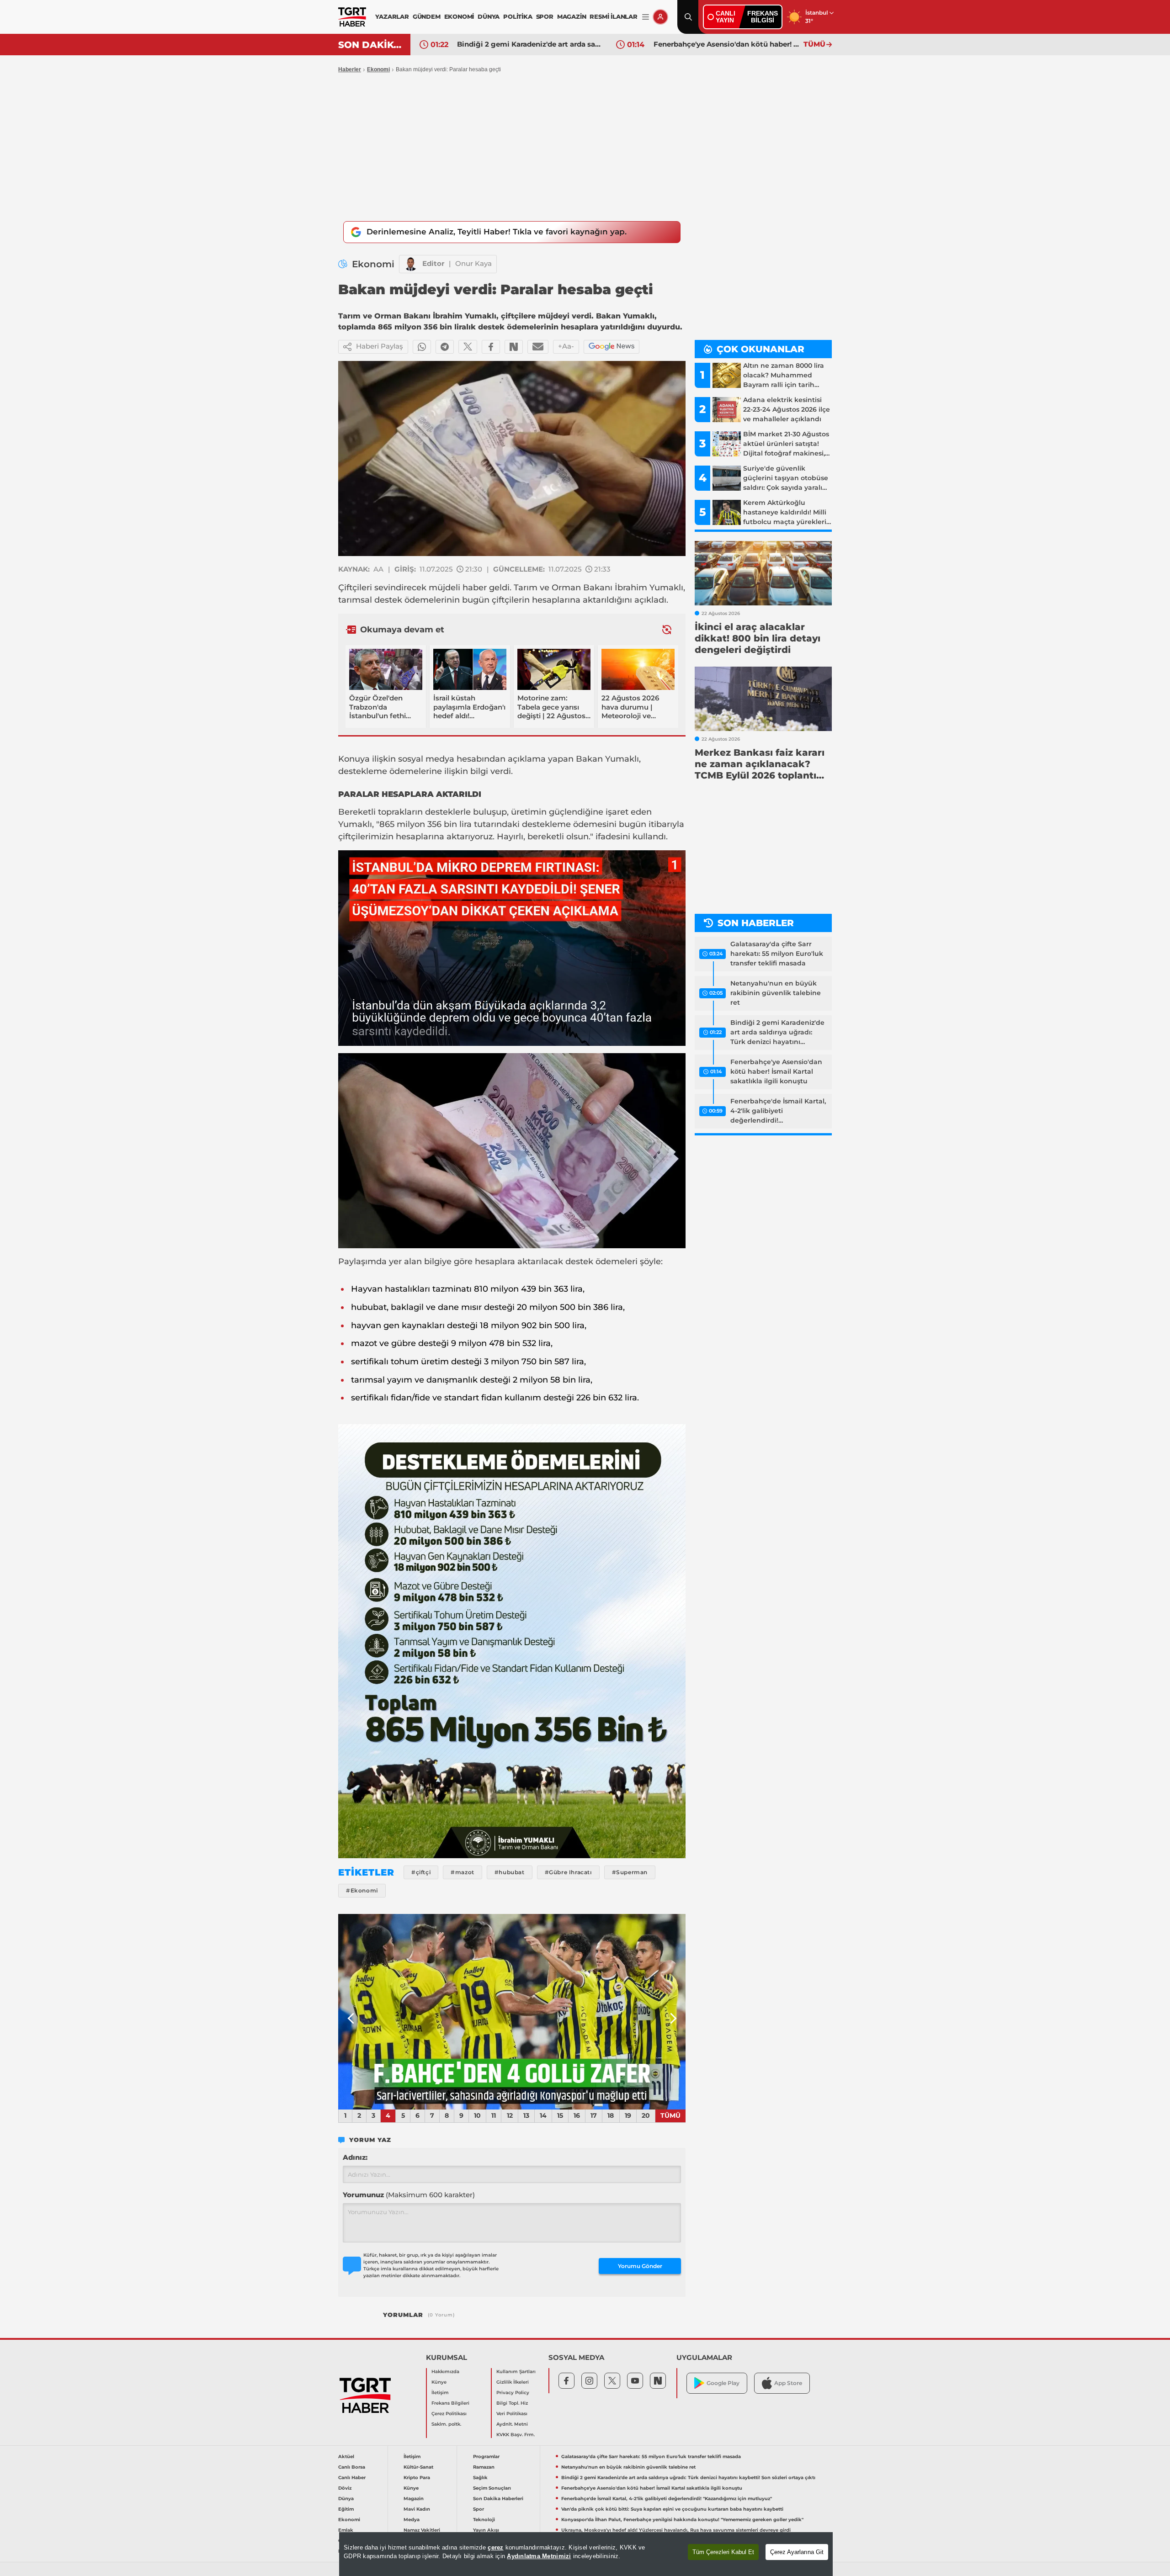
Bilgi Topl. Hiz (512, 2403)
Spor (479, 2509)
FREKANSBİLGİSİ (763, 17)
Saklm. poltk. (446, 2424)
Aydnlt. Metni (512, 2424)
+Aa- (566, 346)
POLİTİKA (518, 16)
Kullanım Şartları (516, 2372)
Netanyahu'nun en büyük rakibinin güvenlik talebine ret (776, 993)
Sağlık (480, 2478)
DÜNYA (489, 16)
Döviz (345, 2488)
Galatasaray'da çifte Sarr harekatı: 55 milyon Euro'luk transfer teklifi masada (777, 954)
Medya (412, 2520)
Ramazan (484, 2467)
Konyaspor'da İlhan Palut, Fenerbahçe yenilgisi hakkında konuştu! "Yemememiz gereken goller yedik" (682, 2520)
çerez (495, 2547)
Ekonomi (378, 69)
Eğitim (346, 2509)
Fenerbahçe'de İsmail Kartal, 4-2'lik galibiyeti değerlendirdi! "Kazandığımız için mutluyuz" (726, 44)
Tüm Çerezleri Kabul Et (723, 2552)
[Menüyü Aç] (646, 17)
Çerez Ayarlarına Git (797, 2552)
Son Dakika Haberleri (498, 2499)
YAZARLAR (392, 16)
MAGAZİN (572, 16)
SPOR (545, 16)
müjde (442, 588)
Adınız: (355, 2157)
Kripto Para (417, 2478)
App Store (788, 2383)
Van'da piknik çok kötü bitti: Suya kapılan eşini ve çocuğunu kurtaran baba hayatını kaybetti (672, 2509)
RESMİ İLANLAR (613, 16)
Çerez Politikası (449, 2414)
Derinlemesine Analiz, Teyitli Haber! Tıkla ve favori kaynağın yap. (497, 232)
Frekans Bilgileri (450, 2403)
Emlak (346, 2530)
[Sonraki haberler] (667, 629)
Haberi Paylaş (380, 346)
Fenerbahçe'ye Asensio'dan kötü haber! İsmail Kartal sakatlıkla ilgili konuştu (530, 44)
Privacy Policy (513, 2393)
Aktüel (346, 2457)
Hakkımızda (445, 2372)
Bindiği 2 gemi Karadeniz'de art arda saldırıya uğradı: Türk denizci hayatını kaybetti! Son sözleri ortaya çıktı (777, 1033)
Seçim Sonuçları (492, 2488)
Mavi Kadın (417, 2509)
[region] (586, 2554)
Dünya (346, 2499)
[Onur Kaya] (411, 264)
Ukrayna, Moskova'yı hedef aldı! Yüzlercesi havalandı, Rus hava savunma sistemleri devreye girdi (676, 2530)
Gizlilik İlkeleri (513, 2382)
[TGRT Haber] (352, 17)
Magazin (414, 2499)
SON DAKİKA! (371, 45)
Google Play (723, 2383)
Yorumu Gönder (640, 2266)
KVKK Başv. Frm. (516, 2435)
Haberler (350, 69)
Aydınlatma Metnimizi (539, 2556)
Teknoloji (484, 2520)
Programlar (486, 2457)
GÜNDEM (427, 16)
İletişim (440, 2393)
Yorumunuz (409, 2195)
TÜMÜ (814, 44)
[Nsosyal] (514, 347)
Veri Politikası (512, 2414)
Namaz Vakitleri (422, 2530)
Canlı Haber (352, 2478)
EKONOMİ (459, 16)
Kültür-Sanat (418, 2467)
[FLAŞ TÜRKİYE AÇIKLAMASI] (512, 2012)
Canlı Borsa (352, 2467)
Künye (439, 2382)
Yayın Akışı (486, 2530)
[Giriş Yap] (660, 17)
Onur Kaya (473, 263)
